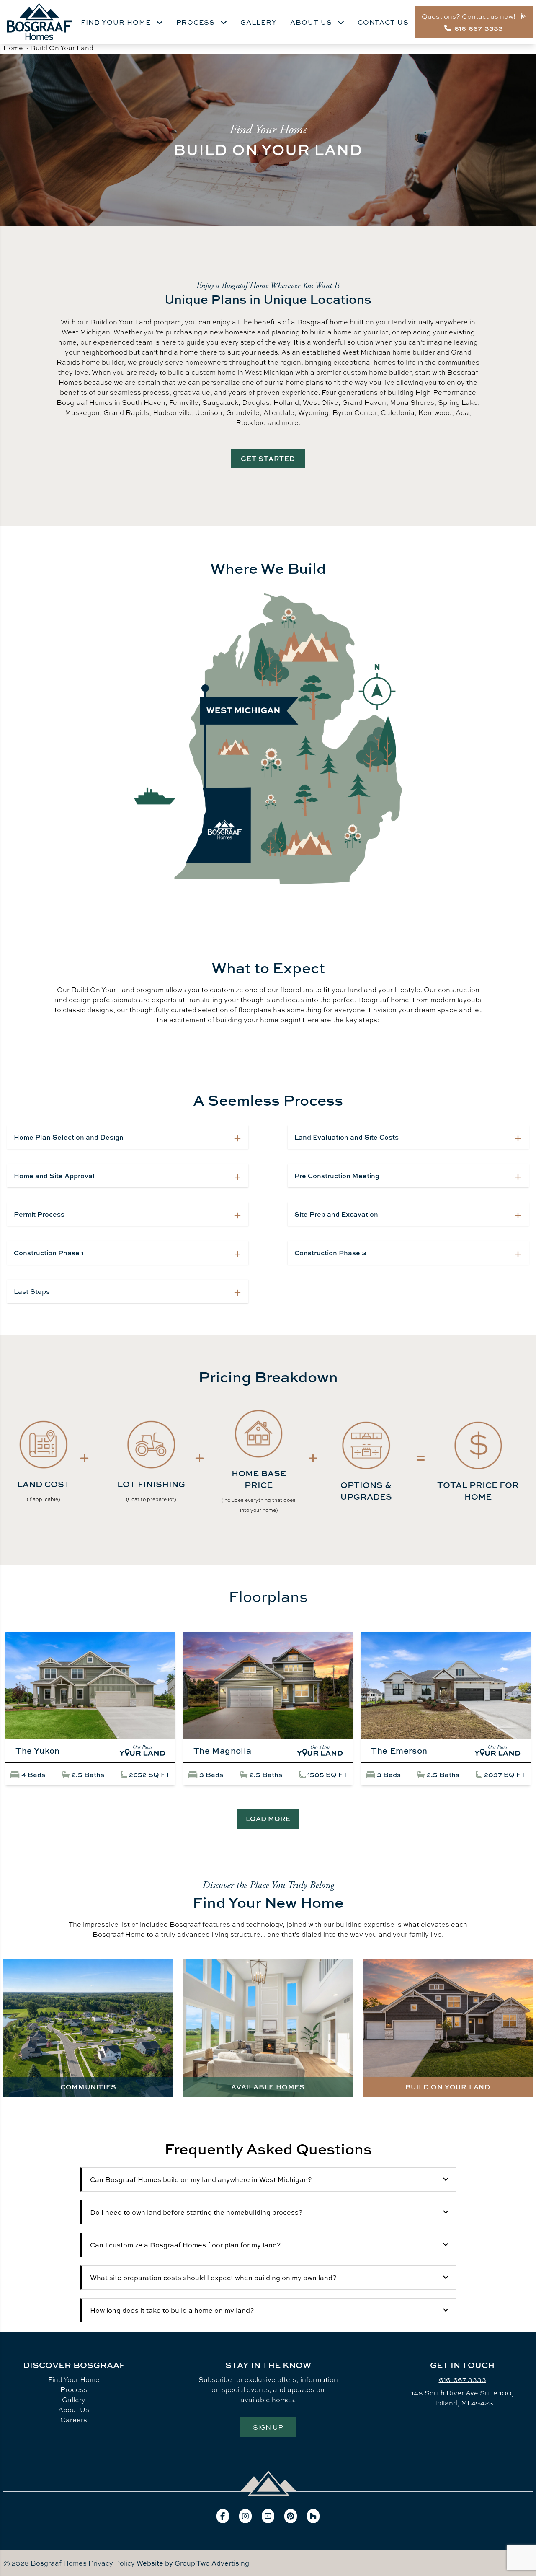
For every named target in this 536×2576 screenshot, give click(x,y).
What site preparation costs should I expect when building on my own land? (213, 2278)
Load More (268, 1819)
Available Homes (268, 2087)
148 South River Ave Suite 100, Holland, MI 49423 (463, 2398)
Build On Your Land (448, 2087)
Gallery (259, 22)
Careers (74, 2420)
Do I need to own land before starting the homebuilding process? (196, 2212)
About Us (312, 22)
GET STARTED (268, 459)
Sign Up (268, 2427)
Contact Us (383, 22)
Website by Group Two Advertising (193, 2563)
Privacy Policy (112, 2563)
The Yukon (38, 1751)
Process (197, 22)
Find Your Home (117, 22)
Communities (88, 2087)
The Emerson (399, 1751)
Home (13, 48)
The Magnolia (223, 1751)
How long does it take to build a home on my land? (172, 2310)
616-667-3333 (463, 2379)
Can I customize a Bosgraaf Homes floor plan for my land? (185, 2245)
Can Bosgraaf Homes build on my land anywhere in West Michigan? (201, 2179)
